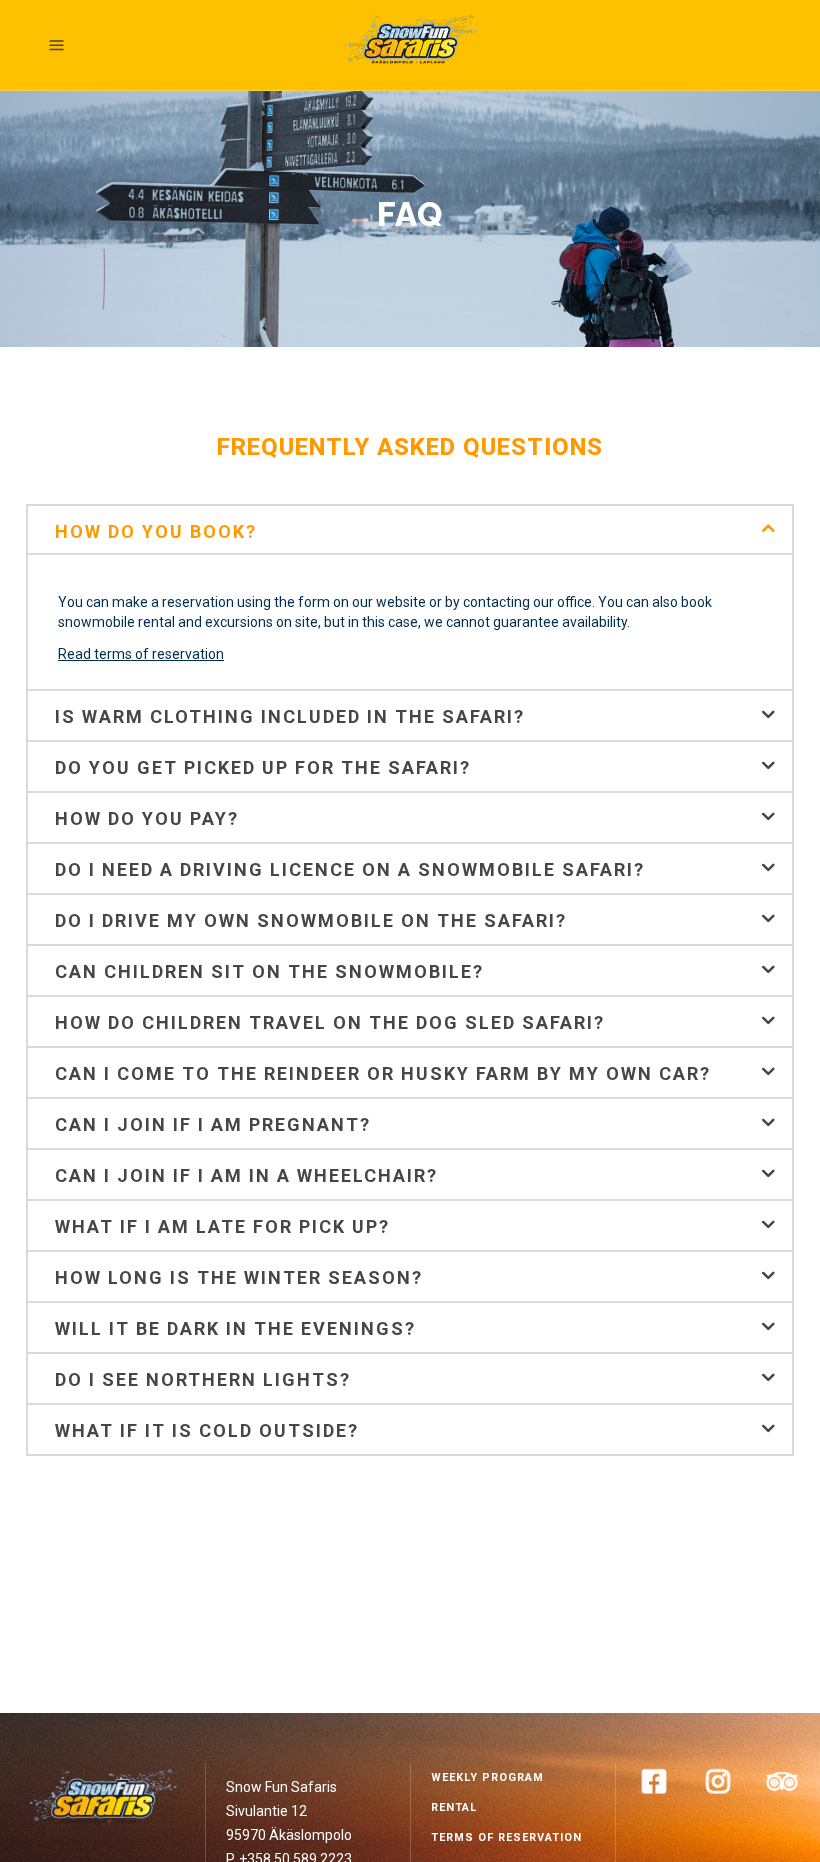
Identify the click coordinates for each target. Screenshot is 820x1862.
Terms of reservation (506, 1837)
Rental (454, 1807)
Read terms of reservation (141, 654)
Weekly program (487, 1777)
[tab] (410, 529)
